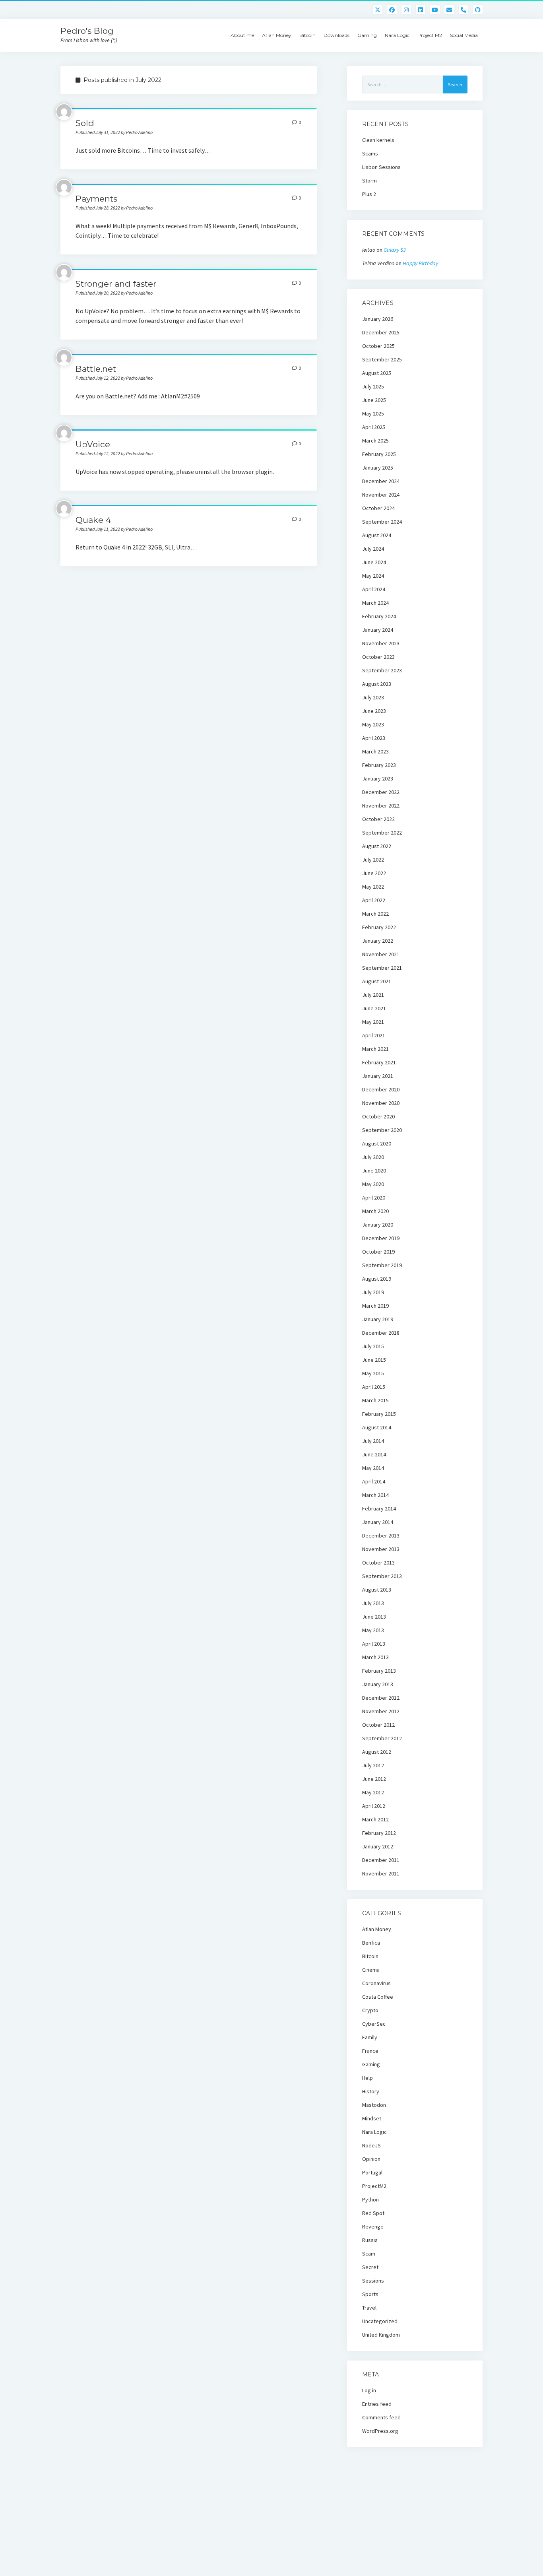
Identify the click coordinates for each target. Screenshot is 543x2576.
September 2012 (382, 1738)
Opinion (371, 2159)
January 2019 (378, 1319)
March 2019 (375, 1306)
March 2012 (375, 1819)
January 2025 (378, 468)
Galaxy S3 (395, 250)
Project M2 (430, 35)
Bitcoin (307, 35)
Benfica (371, 1943)
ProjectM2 (374, 2186)
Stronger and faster (116, 284)
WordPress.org (380, 2431)
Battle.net (96, 369)
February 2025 (379, 454)
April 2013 (374, 1644)
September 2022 (382, 833)
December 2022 (381, 792)
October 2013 (378, 1563)
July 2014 (373, 1441)
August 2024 (377, 535)
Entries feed (377, 2404)
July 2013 (373, 1603)
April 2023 (374, 738)
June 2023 (374, 711)
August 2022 (377, 846)
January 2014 (378, 1522)
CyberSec (374, 2024)
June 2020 (374, 1171)
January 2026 (378, 319)
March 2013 (375, 1657)
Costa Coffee (378, 1997)
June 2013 (374, 1617)
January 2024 (378, 630)
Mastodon (374, 2105)
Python (370, 2199)
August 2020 (377, 1143)
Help (367, 2078)
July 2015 (373, 1346)
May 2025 (373, 413)
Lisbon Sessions (381, 167)
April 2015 (374, 1387)
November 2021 (381, 954)
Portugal (372, 2172)
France (370, 2051)
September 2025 (382, 359)
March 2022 (375, 914)
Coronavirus (376, 1983)
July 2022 (373, 860)
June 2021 (374, 1008)
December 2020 (381, 1089)
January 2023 (378, 778)
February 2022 (379, 927)
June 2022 (374, 873)
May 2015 (373, 1373)
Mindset (372, 2118)
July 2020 (373, 1157)
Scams (370, 153)
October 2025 (378, 346)
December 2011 (381, 1860)
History (371, 2091)
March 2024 (375, 603)
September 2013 (382, 1576)
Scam (369, 2254)
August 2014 (377, 1427)
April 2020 (374, 1198)
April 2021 (374, 1035)
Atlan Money (277, 35)
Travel (369, 2308)
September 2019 (382, 1265)
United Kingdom (381, 2335)
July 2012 (373, 1765)
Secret (370, 2267)
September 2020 (382, 1130)
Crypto (370, 2010)
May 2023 (373, 724)
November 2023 (381, 643)
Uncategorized (380, 2321)
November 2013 (381, 1549)
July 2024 (373, 549)
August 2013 (377, 1590)
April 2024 (374, 589)
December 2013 (381, 1536)
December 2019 (381, 1238)
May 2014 (373, 1468)
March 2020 (375, 1211)
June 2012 (374, 1779)
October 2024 (378, 508)
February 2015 (379, 1414)
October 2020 (378, 1116)
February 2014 (379, 1508)
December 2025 (381, 332)
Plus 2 (369, 194)
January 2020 (378, 1225)
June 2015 (374, 1360)
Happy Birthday (420, 263)
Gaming (367, 35)
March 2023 (375, 751)
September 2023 (382, 670)
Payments (96, 199)
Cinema (371, 1970)
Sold (85, 123)
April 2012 (374, 1806)
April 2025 (374, 427)
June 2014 (374, 1454)
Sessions (373, 2281)
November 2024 (381, 495)
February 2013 (379, 1671)
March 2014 (375, 1495)
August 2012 (377, 1752)
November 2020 (381, 1103)
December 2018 (381, 1333)
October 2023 (378, 657)
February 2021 (379, 1062)
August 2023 (377, 684)
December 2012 (381, 1698)
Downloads (336, 35)
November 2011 (381, 1873)
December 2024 (381, 481)
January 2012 (378, 1846)
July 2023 (373, 697)
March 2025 (375, 441)
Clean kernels (378, 140)
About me (242, 35)
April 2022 (374, 900)
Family (370, 2037)
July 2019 (373, 1292)
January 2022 (378, 941)
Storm (369, 181)
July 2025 (373, 386)
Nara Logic (397, 35)
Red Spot (373, 2213)
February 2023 (379, 765)
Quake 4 (93, 520)
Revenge (373, 2227)
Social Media (464, 35)
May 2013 (373, 1630)
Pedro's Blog (87, 31)
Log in (369, 2390)
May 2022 (373, 887)
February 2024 (379, 616)
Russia (370, 2240)
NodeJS (371, 2145)
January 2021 (378, 1076)
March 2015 (375, 1400)
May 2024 (373, 576)
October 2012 (378, 1725)
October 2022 (378, 819)
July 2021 (373, 995)
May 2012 (373, 1792)
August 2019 (377, 1279)
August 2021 (377, 981)
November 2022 (381, 806)
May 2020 (373, 1184)
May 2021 (373, 1022)
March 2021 (375, 1049)
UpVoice (93, 444)
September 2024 (382, 522)
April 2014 (374, 1481)
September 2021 (382, 968)
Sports (370, 2294)
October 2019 (378, 1252)
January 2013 (378, 1684)
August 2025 (377, 373)
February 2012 (379, 1833)
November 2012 (381, 1711)
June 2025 (374, 400)
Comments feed (381, 2417)
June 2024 (374, 562)
